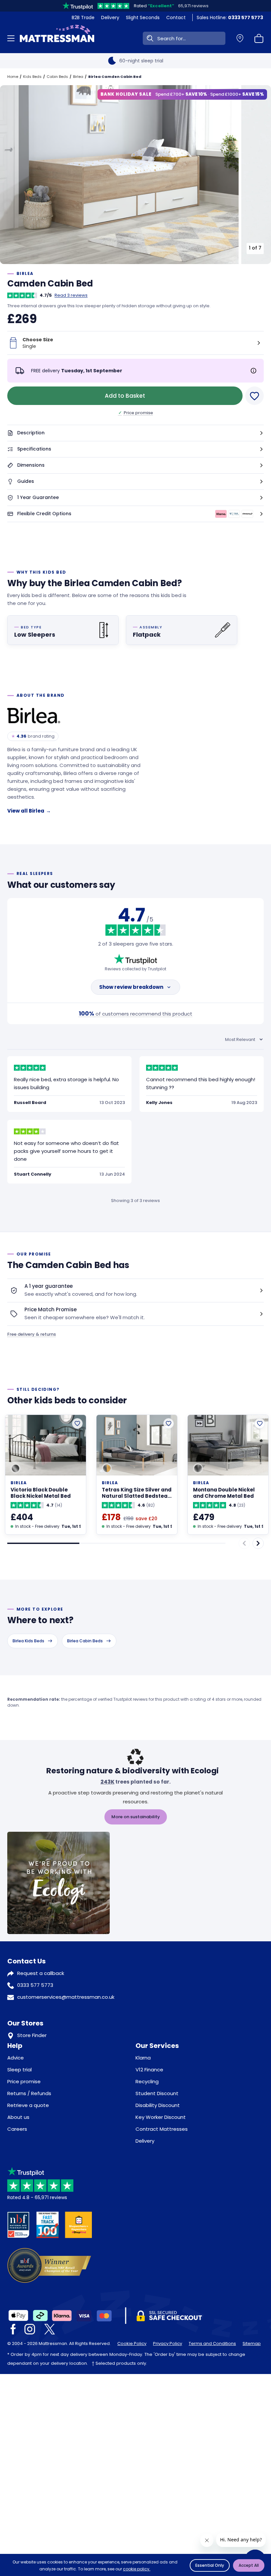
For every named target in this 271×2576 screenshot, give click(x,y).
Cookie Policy (132, 2343)
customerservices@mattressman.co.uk (66, 1997)
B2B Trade (83, 17)
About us (18, 2117)
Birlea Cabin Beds (85, 1641)
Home (13, 77)
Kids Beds (32, 77)
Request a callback (41, 1973)
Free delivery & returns (32, 1334)
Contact (176, 17)
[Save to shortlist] (254, 396)
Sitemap (252, 2343)
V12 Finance (149, 2070)
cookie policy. (137, 2569)
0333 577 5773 (35, 1985)
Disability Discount (158, 2105)
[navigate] (258, 1543)
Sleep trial (19, 2070)
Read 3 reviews (71, 295)
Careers (17, 2129)
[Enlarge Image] (119, 174)
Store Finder (32, 2035)
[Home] (57, 38)
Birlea (78, 77)
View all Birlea (29, 811)
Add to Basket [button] (125, 396)
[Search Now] (149, 38)
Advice (16, 2058)
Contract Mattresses (162, 2129)
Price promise (136, 413)
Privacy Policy (168, 2343)
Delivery (110, 17)
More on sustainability (136, 1817)
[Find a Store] (240, 38)
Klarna (143, 2058)
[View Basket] (259, 38)
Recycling (147, 2081)
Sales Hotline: (230, 17)
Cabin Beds (57, 77)
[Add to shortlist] (77, 1423)
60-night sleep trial (141, 61)
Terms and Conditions (212, 2343)
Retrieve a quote (28, 2105)
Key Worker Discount (161, 2117)
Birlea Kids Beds (28, 1641)
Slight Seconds (143, 17)
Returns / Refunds (29, 2093)
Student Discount (157, 2093)
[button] (135, 433)
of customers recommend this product (135, 1013)
